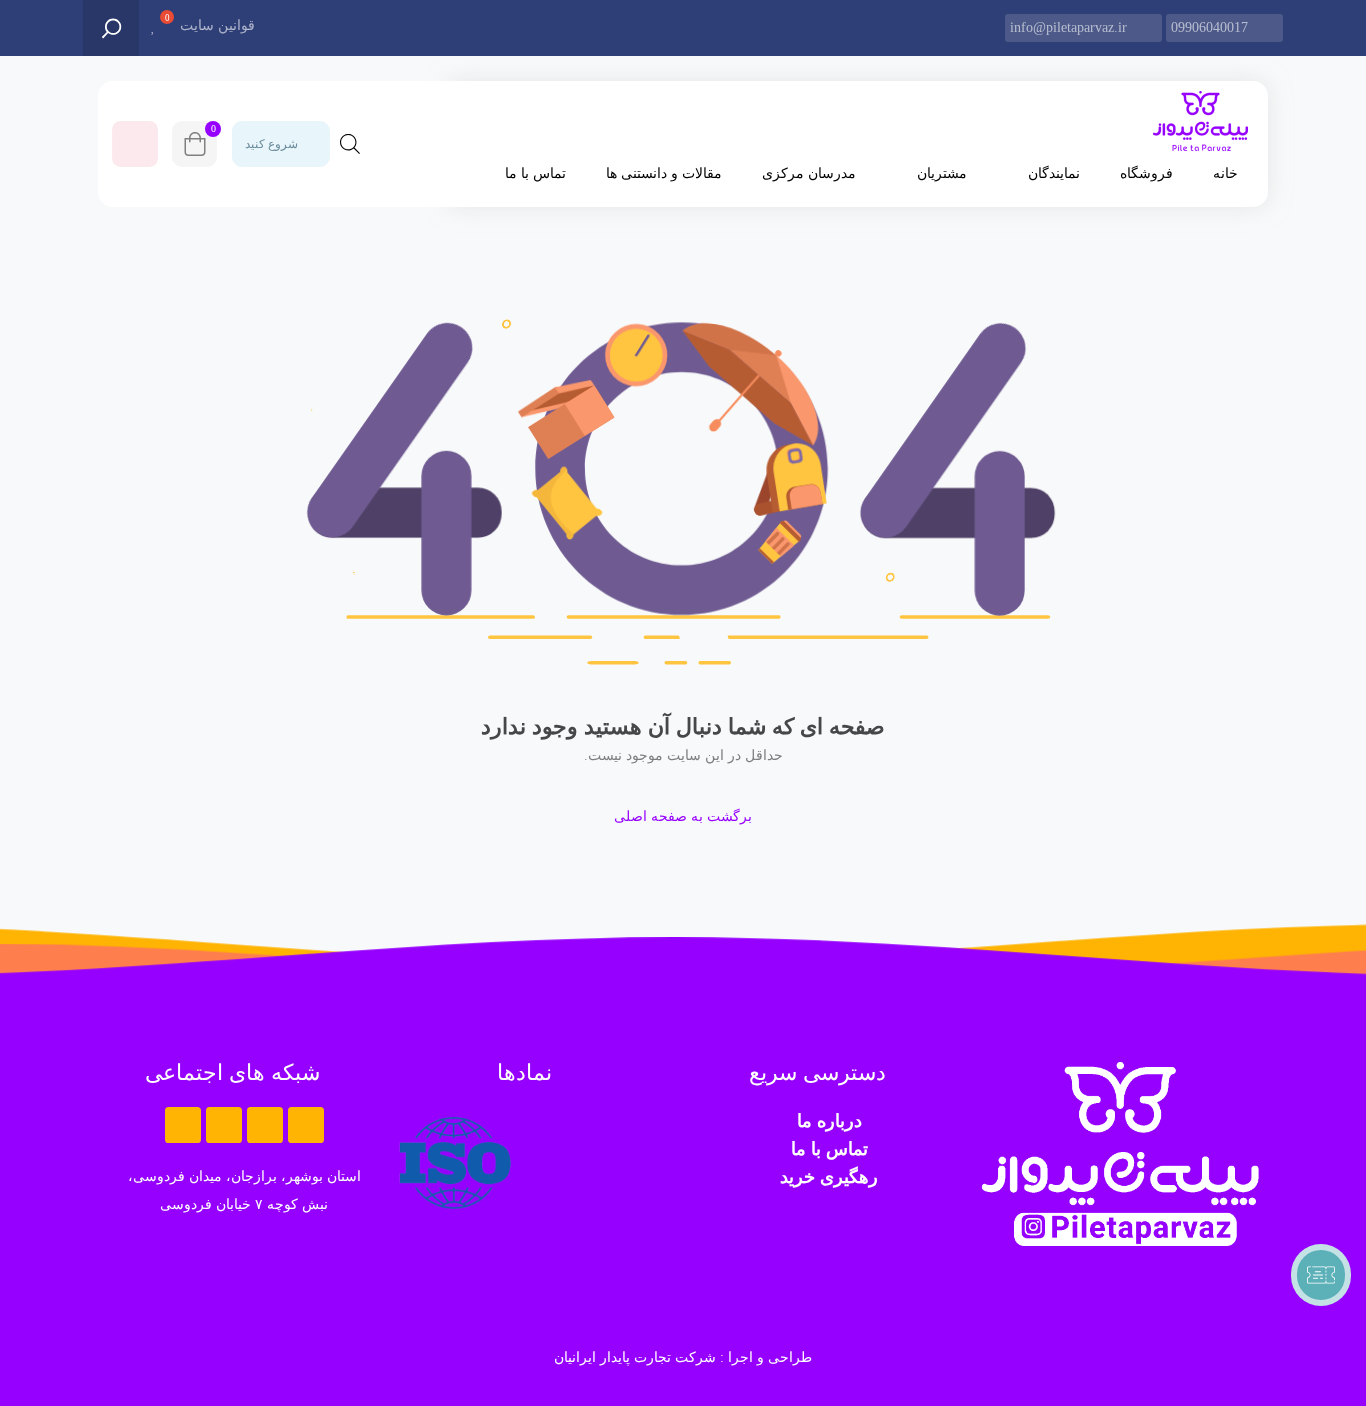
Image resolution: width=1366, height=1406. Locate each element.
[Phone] (183, 1125)
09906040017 (1209, 27)
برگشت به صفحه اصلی (683, 816)
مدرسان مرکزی (809, 173)
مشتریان (942, 173)
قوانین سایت (217, 25)
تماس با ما (535, 173)
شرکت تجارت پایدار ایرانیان (635, 1357)
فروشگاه (1146, 173)
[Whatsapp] (306, 1125)
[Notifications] (135, 144)
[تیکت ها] (1321, 1275)
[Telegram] (265, 1125)
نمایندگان (1054, 173)
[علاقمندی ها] (153, 26)
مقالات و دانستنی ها (664, 173)
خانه (1225, 173)
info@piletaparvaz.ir (1068, 27)
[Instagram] (224, 1125)
